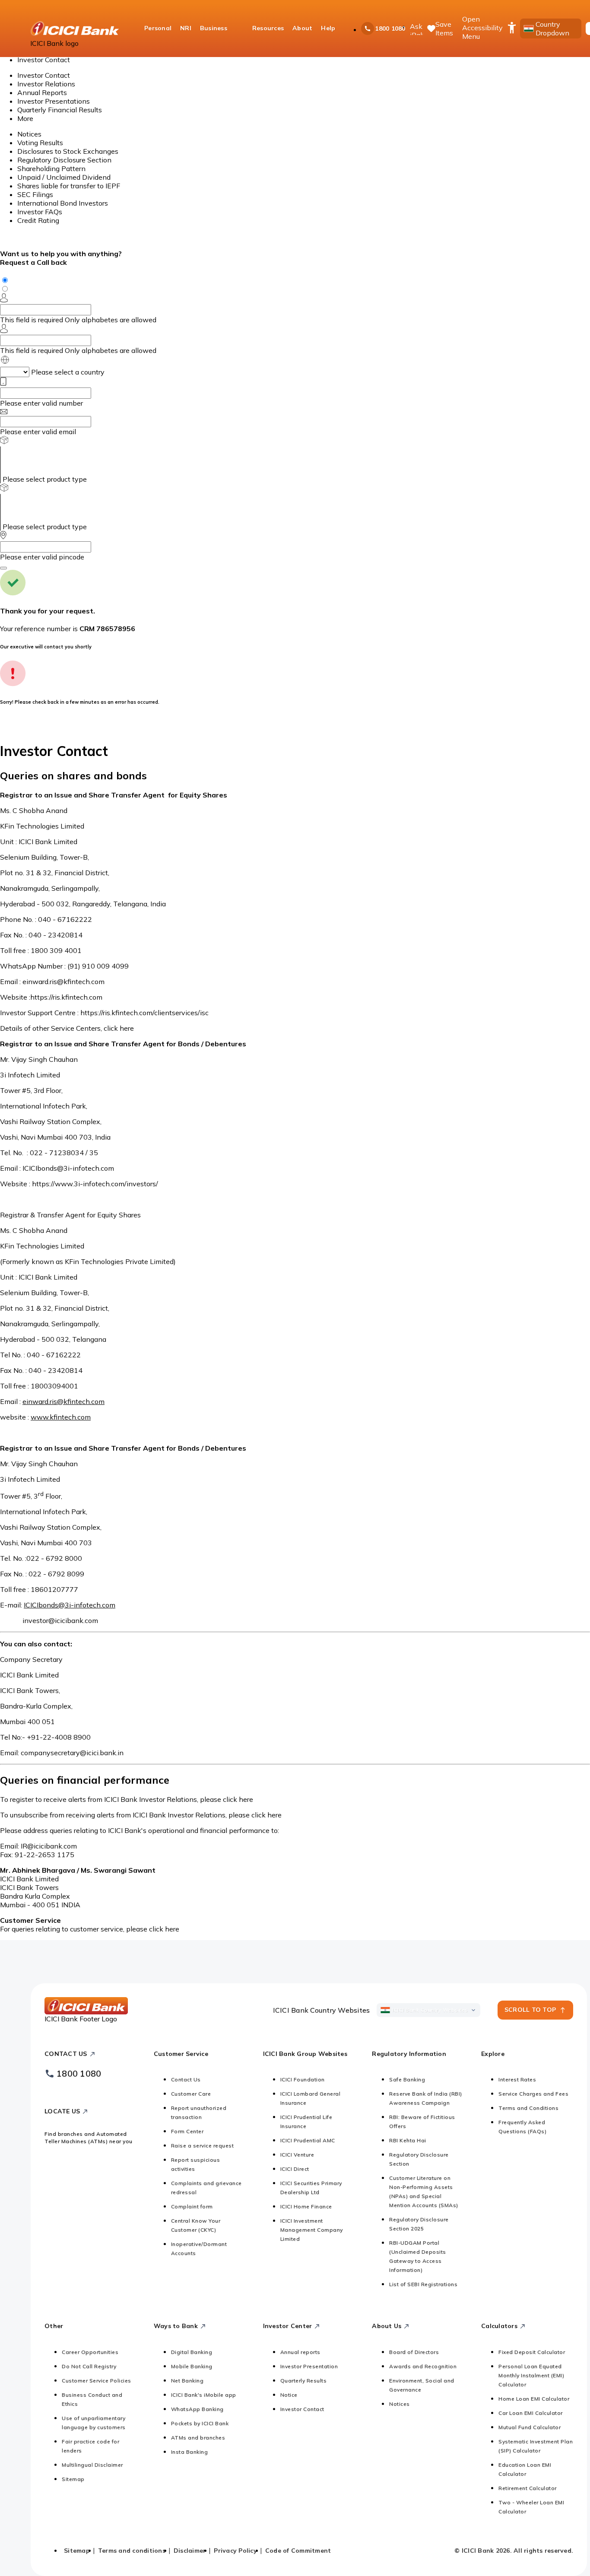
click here (119, 1028)
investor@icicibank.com (60, 1620)
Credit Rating (38, 220)
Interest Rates (517, 2079)
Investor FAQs (40, 212)
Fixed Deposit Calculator (532, 2352)
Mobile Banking (192, 2366)
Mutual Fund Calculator (530, 2427)
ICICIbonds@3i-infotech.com (68, 1168)
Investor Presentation (309, 2366)
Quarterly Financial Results (60, 110)
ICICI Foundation (303, 2079)
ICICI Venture (297, 2155)
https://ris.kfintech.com (66, 997)
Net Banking (187, 2381)
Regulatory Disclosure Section (64, 160)
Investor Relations (46, 84)
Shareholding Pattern (51, 168)
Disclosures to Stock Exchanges (68, 151)
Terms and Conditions (528, 2108)
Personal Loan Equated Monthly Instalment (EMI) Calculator (531, 2375)
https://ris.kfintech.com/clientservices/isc (144, 1013)
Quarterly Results (304, 2381)
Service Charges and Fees (533, 2094)
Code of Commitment (298, 2551)
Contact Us (186, 2079)
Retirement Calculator (528, 2488)
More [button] (25, 118)
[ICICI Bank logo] (75, 29)
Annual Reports (42, 92)
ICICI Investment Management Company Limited (312, 2230)
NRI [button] (186, 28)
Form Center (187, 2131)
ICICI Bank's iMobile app (204, 2395)
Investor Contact (44, 75)
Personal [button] (158, 28)
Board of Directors (414, 2352)
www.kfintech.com (61, 1417)
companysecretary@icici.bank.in (72, 1753)
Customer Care (191, 2094)
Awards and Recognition (423, 2366)
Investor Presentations (54, 101)
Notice (289, 2395)
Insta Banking (190, 2452)
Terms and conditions (132, 2551)
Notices (29, 134)
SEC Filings (35, 194)
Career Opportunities (90, 2352)
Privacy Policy (235, 2551)
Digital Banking (192, 2352)
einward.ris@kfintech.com (63, 981)
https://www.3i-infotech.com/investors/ (95, 1184)
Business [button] (214, 28)
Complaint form (192, 2206)
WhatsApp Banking (197, 2409)
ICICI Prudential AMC (308, 2140)
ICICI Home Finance (306, 2206)
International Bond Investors (63, 203)
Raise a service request (203, 2146)
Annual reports (300, 2352)
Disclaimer (190, 2551)
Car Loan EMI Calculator (531, 2413)
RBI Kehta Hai (408, 2140)
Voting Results (40, 143)
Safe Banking (407, 2079)
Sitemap (73, 2479)
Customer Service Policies (97, 2381)
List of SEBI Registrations (423, 2284)
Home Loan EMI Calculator (534, 2399)
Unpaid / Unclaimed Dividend (64, 177)
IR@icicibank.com (49, 1846)
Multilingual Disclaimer (92, 2465)
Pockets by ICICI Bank (200, 2423)
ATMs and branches (198, 2438)
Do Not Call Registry (89, 2366)
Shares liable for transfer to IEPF (69, 186)
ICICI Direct (295, 2169)
